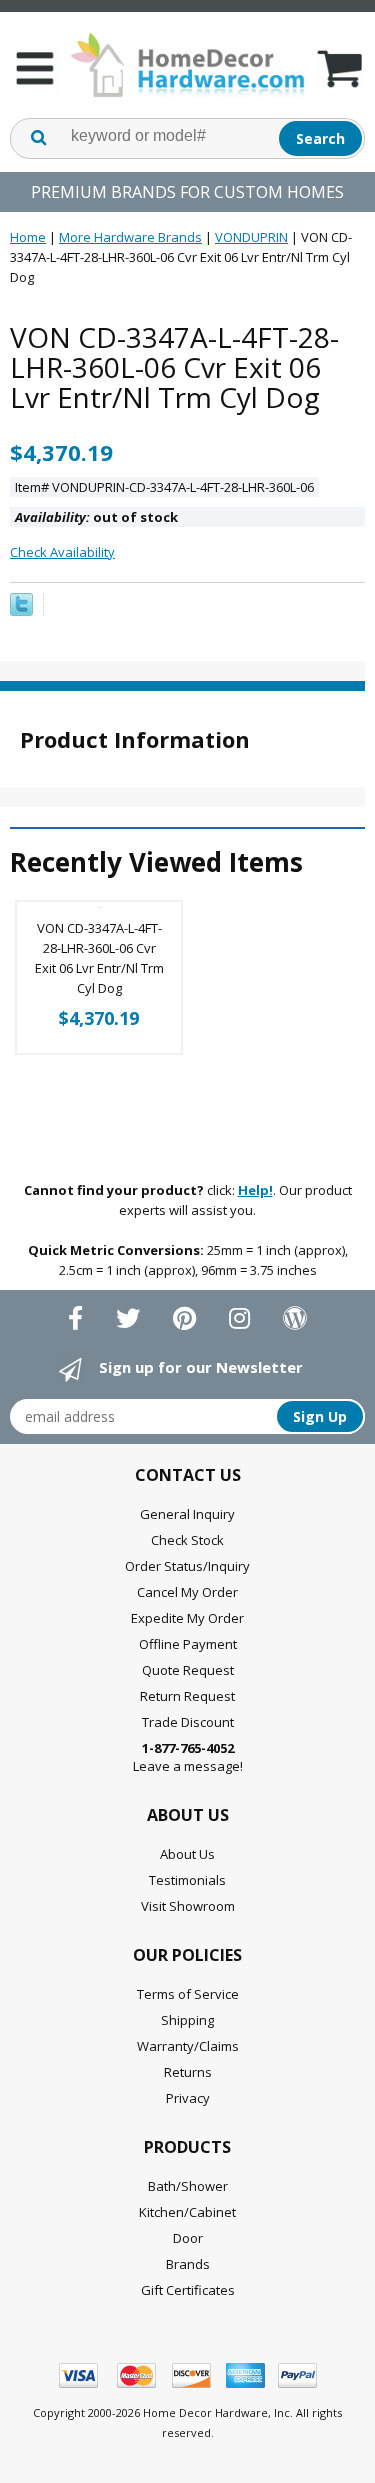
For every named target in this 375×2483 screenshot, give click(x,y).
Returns (188, 2072)
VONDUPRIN (251, 237)
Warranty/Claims (188, 2046)
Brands (188, 2264)
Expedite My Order (187, 1618)
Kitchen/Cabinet (187, 2212)
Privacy (188, 2098)
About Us (187, 1854)
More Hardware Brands (130, 237)
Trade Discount (188, 1722)
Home (28, 237)
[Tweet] (21, 611)
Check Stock (187, 1540)
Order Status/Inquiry (187, 1566)
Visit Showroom (188, 1906)
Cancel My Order (187, 1592)
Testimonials (187, 1880)
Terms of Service (188, 1994)
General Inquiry (187, 1514)
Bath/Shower (188, 2186)
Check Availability (62, 552)
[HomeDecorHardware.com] (187, 65)
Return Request (187, 1696)
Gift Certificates (188, 2290)
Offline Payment (188, 1644)
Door (188, 2238)
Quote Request (188, 1670)
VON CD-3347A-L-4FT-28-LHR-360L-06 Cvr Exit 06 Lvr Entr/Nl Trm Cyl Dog (99, 958)
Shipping (187, 2020)
